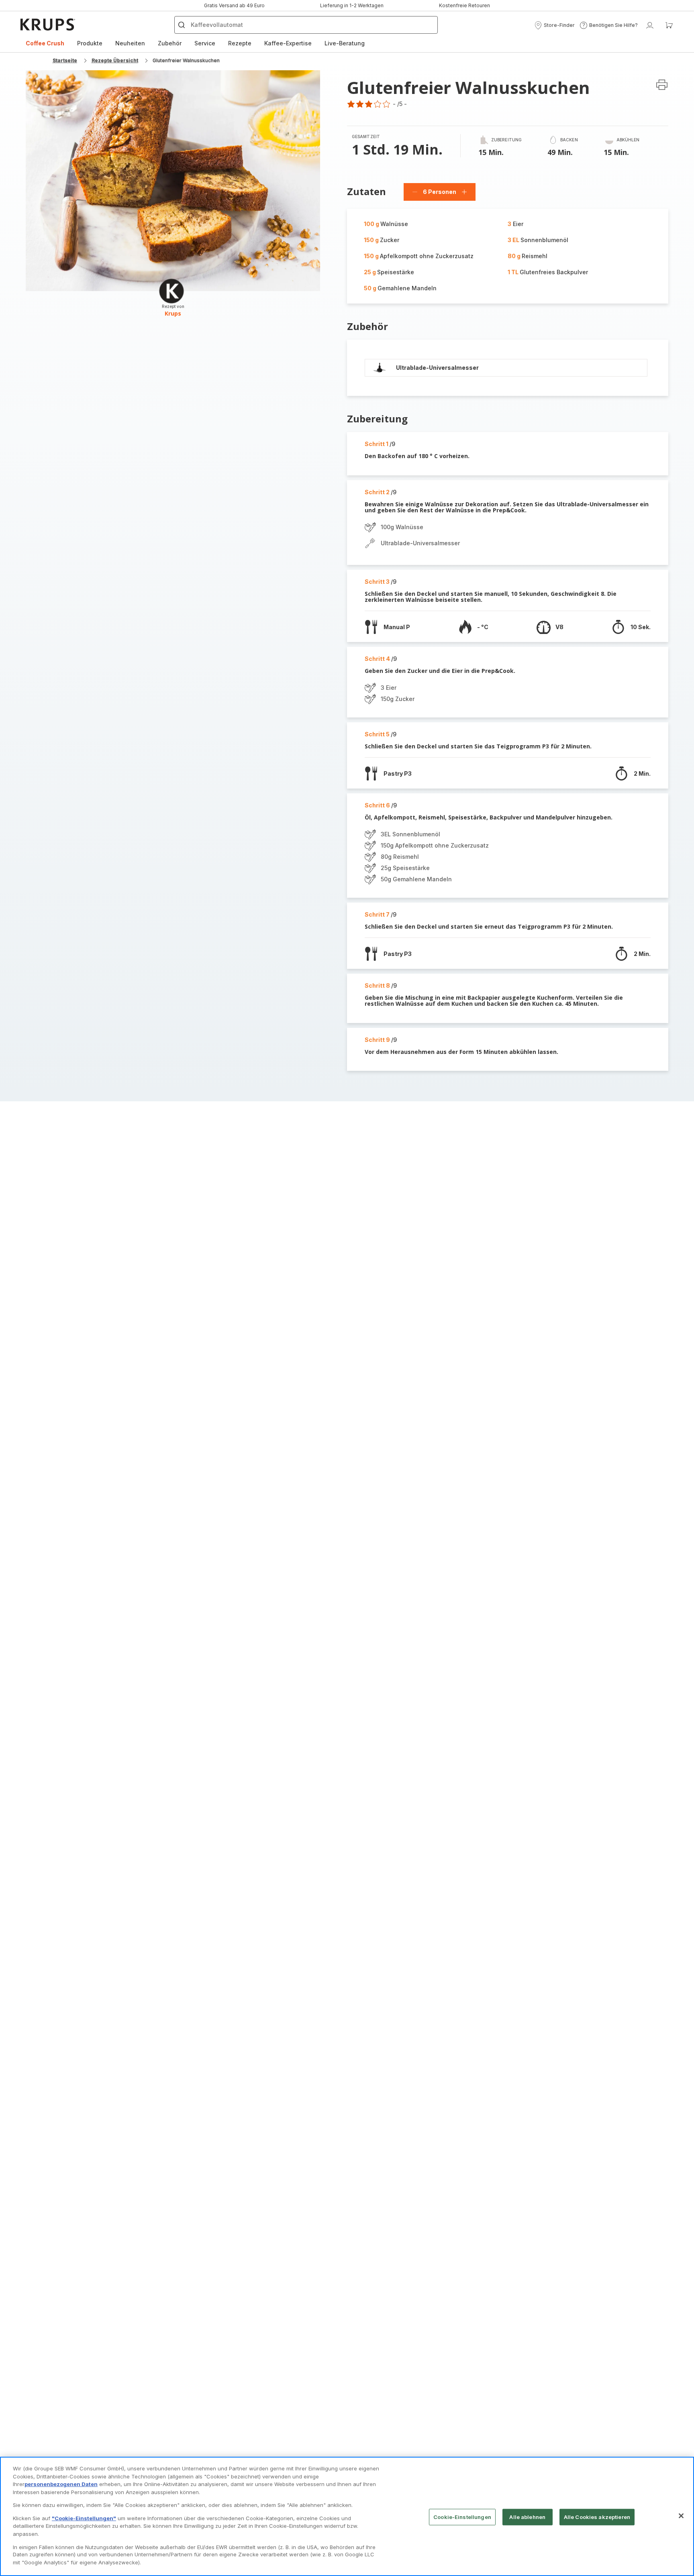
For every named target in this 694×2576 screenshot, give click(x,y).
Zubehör (170, 43)
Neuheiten (130, 43)
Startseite (65, 60)
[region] (347, 2516)
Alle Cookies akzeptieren (597, 2517)
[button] (554, 25)
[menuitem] (45, 43)
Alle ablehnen (527, 2517)
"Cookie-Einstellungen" (84, 2518)
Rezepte (240, 43)
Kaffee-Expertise (288, 43)
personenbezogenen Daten (61, 2484)
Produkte (90, 43)
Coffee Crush (45, 43)
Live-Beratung (345, 43)
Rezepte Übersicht (115, 60)
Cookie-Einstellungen (462, 2517)
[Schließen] (681, 2516)
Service (205, 43)
